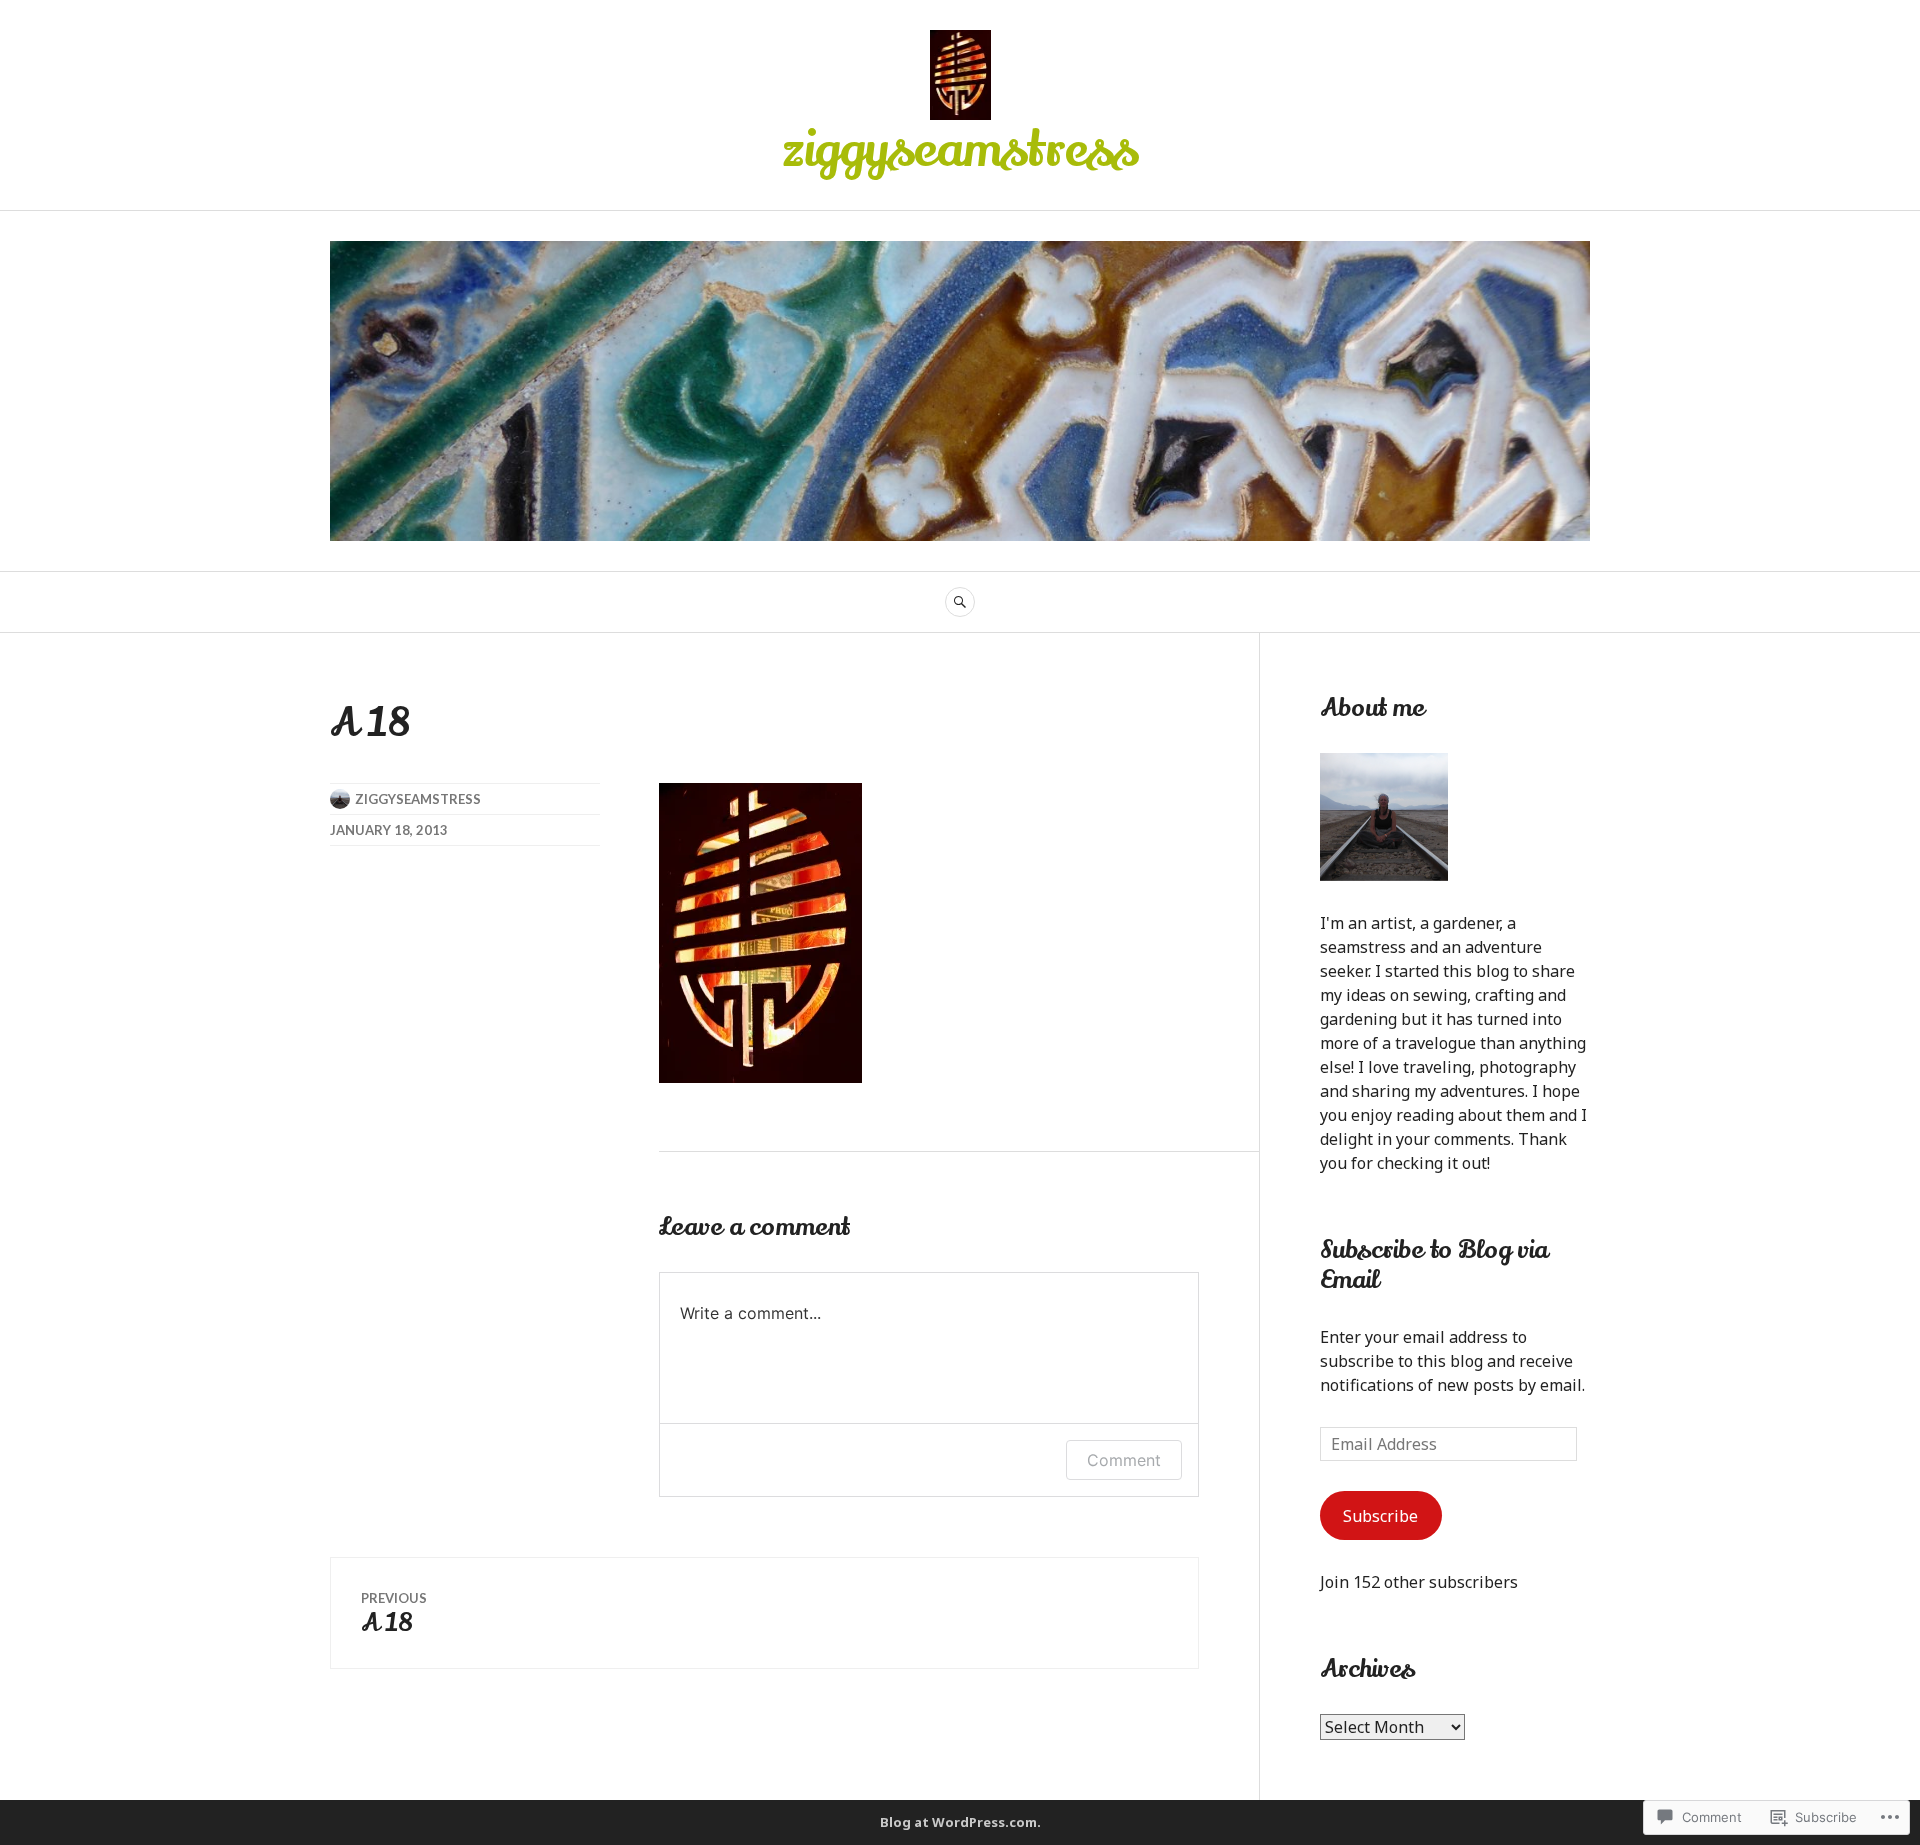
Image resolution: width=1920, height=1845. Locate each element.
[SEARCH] (960, 602)
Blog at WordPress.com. (960, 1822)
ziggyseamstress (960, 150)
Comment (1124, 1460)
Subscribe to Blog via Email (1434, 1265)
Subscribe (1380, 1516)
